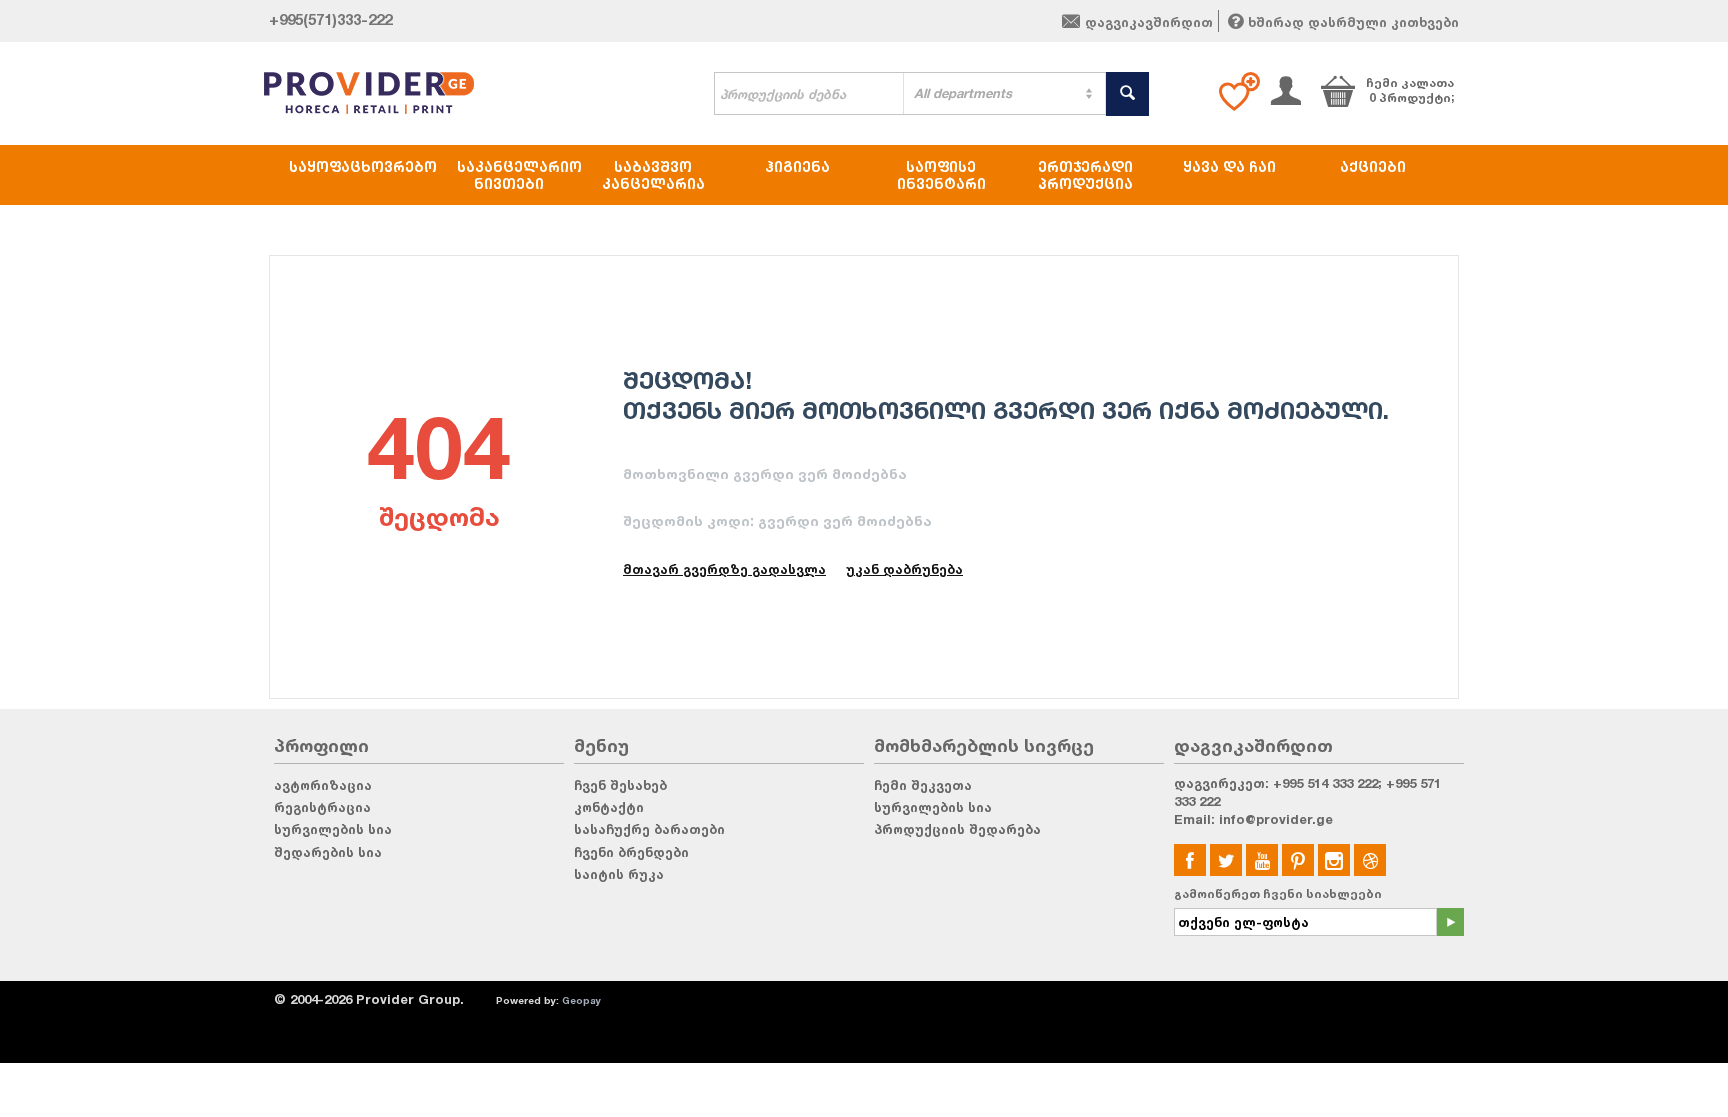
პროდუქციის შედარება (957, 829)
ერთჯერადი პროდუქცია (1085, 175)
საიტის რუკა (619, 874)
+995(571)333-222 (330, 19)
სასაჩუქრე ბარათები (649, 829)
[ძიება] (1127, 94)
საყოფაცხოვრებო (363, 166)
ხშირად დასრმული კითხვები (1353, 22)
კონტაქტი (609, 807)
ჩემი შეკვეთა (923, 785)
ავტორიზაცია (323, 785)
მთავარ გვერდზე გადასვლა (724, 569)
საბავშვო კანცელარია (653, 175)
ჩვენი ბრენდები (631, 852)
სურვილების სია (333, 829)
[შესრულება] (1450, 922)
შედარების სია (328, 852)
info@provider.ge (1276, 819)
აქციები (1373, 166)
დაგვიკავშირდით (1149, 22)
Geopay (581, 1000)
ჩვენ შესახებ (620, 785)
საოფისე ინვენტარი (941, 175)
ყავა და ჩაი (1229, 166)
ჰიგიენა (797, 166)
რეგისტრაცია (322, 807)
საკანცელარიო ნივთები (519, 175)
